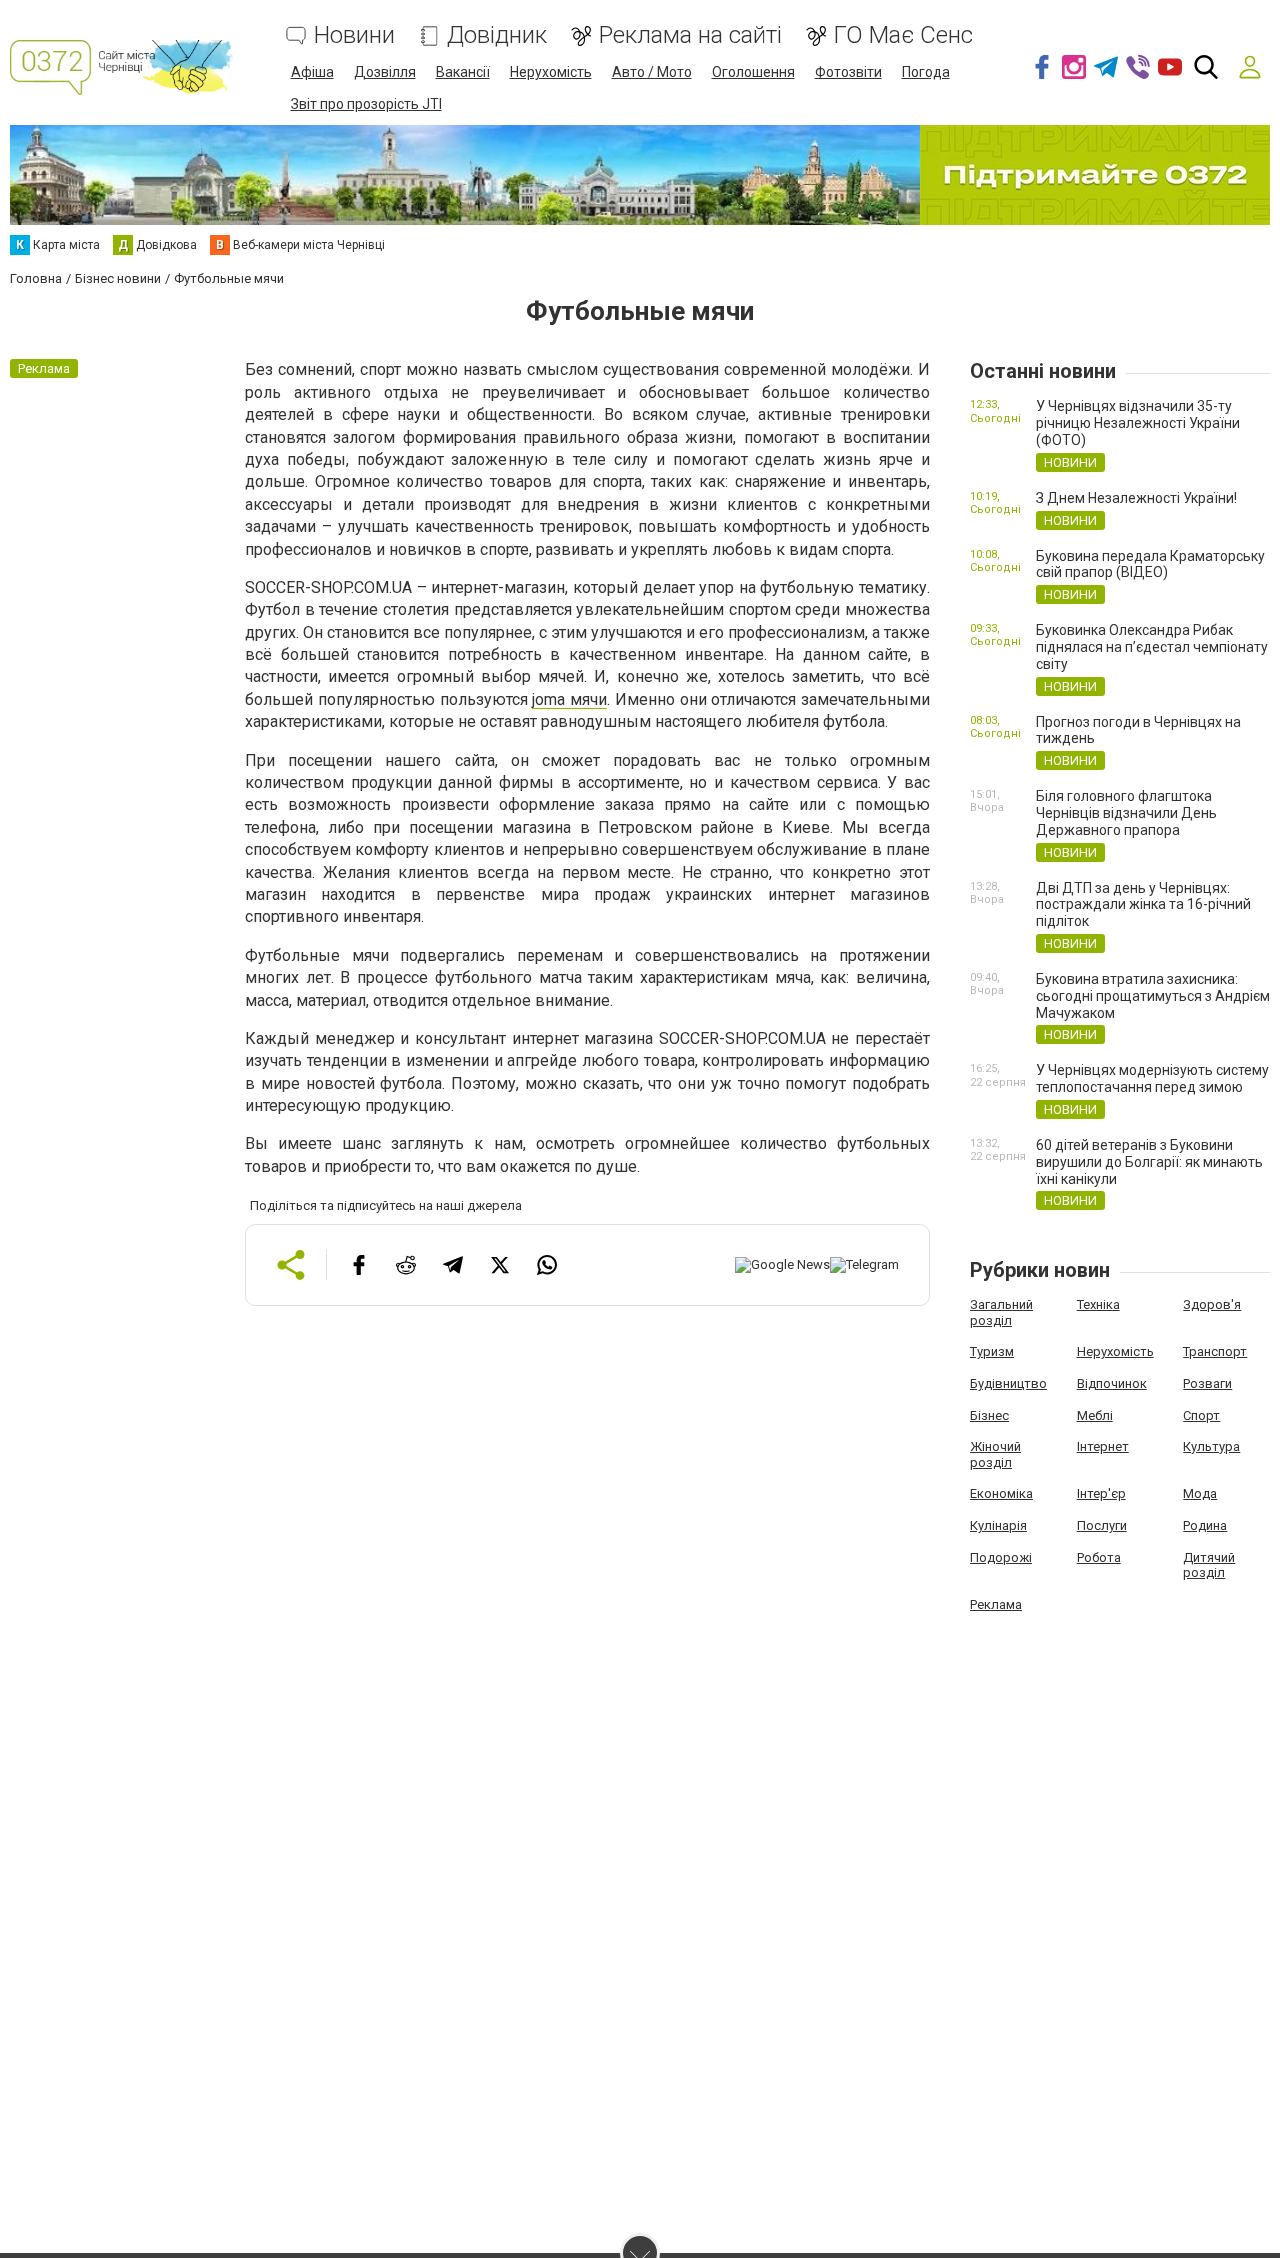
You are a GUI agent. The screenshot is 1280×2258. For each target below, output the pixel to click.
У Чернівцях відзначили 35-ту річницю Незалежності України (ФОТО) (1138, 423)
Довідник (497, 35)
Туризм (992, 1351)
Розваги (1207, 1383)
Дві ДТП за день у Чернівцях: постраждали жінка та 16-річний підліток (1143, 905)
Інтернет (1103, 1446)
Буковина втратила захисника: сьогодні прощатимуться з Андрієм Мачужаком (1153, 996)
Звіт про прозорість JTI (366, 104)
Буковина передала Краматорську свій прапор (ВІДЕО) (1150, 564)
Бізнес (989, 1415)
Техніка (1098, 1304)
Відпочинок (1112, 1383)
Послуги (1102, 1525)
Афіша (312, 72)
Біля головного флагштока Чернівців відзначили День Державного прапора (1126, 813)
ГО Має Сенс (903, 35)
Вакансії (463, 72)
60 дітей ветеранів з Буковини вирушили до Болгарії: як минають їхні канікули (1149, 1162)
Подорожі (1001, 1557)
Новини (354, 35)
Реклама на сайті (690, 35)
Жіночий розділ (995, 1454)
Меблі (1095, 1415)
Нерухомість (551, 72)
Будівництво (1008, 1383)
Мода (1200, 1493)
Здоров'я (1212, 1304)
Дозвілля (385, 72)
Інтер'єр (1101, 1493)
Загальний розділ (1001, 1312)
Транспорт (1215, 1351)
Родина (1205, 1525)
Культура (1211, 1446)
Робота (1099, 1557)
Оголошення (753, 72)
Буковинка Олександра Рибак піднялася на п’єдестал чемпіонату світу (1152, 647)
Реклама (996, 1604)
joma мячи (569, 699)
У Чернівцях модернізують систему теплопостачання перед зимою (1152, 1078)
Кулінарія (998, 1525)
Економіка (1001, 1493)
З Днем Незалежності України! (1136, 498)
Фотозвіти (848, 72)
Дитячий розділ (1209, 1565)
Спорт (1201, 1415)
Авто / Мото (652, 72)
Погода (926, 72)
